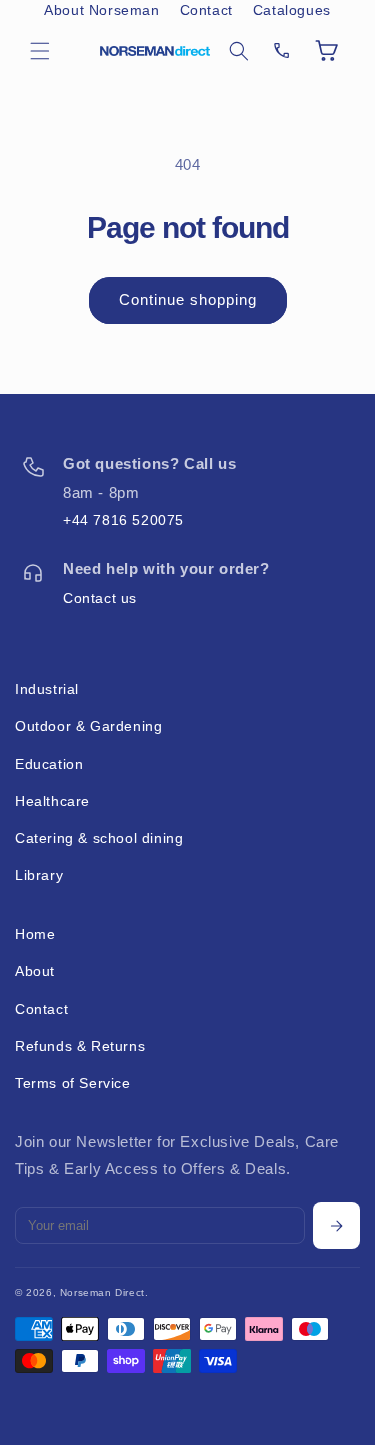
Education (49, 764)
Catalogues (292, 10)
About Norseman (101, 10)
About (35, 971)
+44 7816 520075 (123, 520)
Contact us (100, 598)
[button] (40, 51)
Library (39, 875)
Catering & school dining (99, 838)
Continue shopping (188, 299)
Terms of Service (73, 1083)
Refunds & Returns (80, 1046)
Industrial (47, 689)
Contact (206, 10)
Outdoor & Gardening (88, 726)
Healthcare (52, 801)
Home (35, 934)
